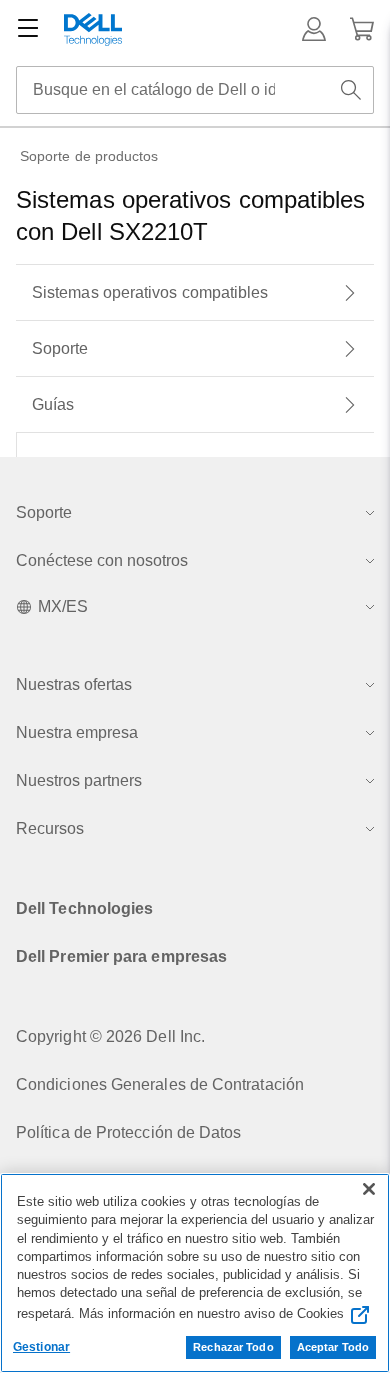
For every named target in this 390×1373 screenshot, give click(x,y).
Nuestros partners (79, 780)
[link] (362, 29)
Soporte (44, 512)
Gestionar (41, 1347)
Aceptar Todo (333, 1347)
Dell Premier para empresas (121, 956)
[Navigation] (28, 29)
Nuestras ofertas (74, 684)
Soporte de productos (89, 156)
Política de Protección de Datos (128, 1132)
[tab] (195, 293)
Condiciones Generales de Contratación (160, 1084)
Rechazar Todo (233, 1347)
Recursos (50, 828)
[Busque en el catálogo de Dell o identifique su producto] (351, 90)
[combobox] (195, 90)
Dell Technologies (84, 908)
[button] (314, 29)
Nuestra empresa (77, 732)
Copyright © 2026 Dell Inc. (110, 1036)
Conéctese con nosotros (102, 560)
